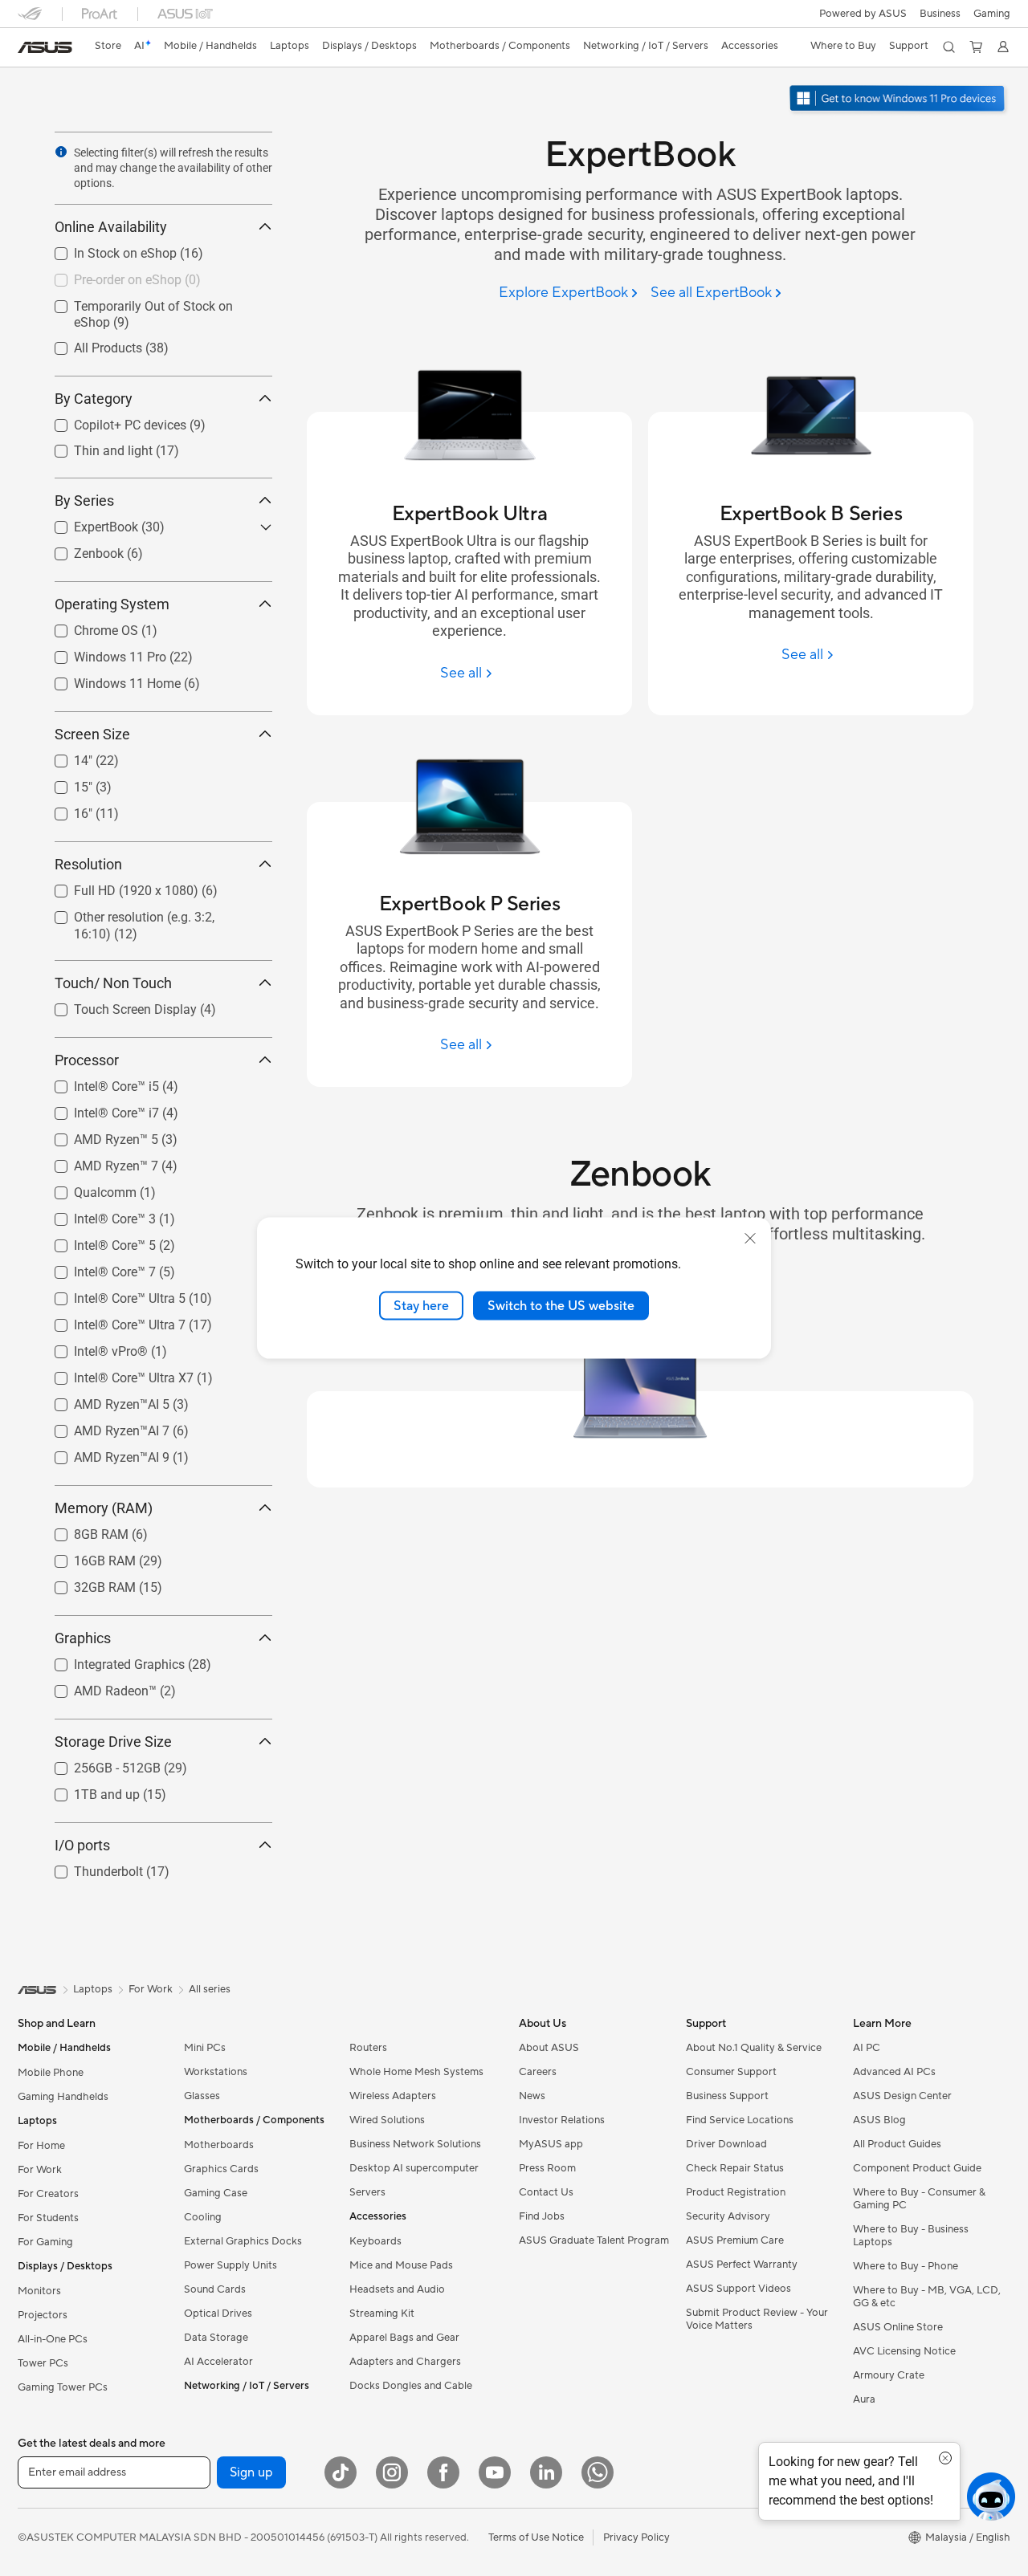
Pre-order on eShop (108, 276)
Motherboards (219, 2145)
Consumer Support (731, 2072)
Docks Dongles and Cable (411, 2386)
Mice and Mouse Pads (401, 2265)
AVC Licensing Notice (904, 2351)
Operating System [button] (112, 604)
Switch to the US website (561, 1305)
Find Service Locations (740, 2120)
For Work (40, 2170)
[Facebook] (443, 2472)
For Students (48, 2218)
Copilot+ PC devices (111, 421)
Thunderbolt (89, 1868)
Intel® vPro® (92, 1347)
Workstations (216, 2072)
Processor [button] (87, 1060)
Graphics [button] (83, 1638)
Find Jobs (542, 2216)
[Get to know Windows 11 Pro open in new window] (899, 100)
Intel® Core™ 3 (96, 1215)
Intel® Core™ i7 (97, 1109)
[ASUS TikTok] (341, 2472)
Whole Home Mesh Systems (416, 2072)
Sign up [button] (251, 2472)
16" (64, 810)
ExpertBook (87, 523)
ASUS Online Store (898, 2327)
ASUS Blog (879, 2120)
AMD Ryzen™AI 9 (102, 1453)
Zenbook (80, 549)
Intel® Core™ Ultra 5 (110, 1294)
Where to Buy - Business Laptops (911, 2236)
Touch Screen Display (116, 1005)
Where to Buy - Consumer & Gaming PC (919, 2199)
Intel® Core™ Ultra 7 (110, 1321)
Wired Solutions (387, 2120)
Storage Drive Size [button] (113, 1742)
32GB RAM (86, 1583)
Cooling (203, 2217)
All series (210, 1989)
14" (64, 757)
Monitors (39, 2291)
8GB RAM (82, 1530)
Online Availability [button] (111, 227)
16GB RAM (86, 1557)
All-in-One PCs (53, 2339)
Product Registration (736, 2192)
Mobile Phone (51, 2073)
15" (64, 783)
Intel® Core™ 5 (96, 1241)
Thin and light (94, 447)
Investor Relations (562, 2120)
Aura (864, 2399)
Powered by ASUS (863, 14)
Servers (367, 2192)
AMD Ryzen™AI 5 (102, 1400)
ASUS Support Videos (738, 2289)
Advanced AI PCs (894, 2072)
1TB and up (88, 1791)
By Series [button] (84, 501)
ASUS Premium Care (735, 2240)
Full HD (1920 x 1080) (117, 887)
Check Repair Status (735, 2168)
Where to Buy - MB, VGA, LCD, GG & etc (927, 2297)
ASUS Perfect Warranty (742, 2265)
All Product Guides (897, 2144)
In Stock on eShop (106, 249)
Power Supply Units (230, 2265)
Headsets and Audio (397, 2289)
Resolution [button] (88, 864)
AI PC (867, 2048)
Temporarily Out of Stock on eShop (154, 302)
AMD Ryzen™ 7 (97, 1162)
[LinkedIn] (546, 2472)
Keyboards (375, 2241)
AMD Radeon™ (96, 1687)
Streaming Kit (382, 2314)
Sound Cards (215, 2289)
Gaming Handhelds (63, 2097)
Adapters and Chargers (405, 2362)
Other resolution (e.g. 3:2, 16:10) (145, 913)
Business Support (727, 2096)
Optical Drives (218, 2314)
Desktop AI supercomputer (414, 2168)
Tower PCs (43, 2363)
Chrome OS (87, 627)
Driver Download (726, 2144)
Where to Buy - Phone (906, 2266)
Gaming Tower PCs (63, 2387)
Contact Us (546, 2192)
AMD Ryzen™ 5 (97, 1135)
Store (108, 46)
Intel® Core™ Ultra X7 (114, 1374)
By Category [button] (94, 399)
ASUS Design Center (902, 2096)
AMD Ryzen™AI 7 (102, 1427)
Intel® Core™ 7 (96, 1268)
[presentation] (61, 152)
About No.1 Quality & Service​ (754, 2048)
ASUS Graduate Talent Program (594, 2240)
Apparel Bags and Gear (404, 2338)
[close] (750, 1238)
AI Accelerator (218, 2362)
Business (940, 14)
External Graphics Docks (243, 2241)
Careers (538, 2072)
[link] (45, 47)
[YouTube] (495, 2472)
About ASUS (549, 2048)
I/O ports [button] (82, 1845)
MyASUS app (551, 2144)
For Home (41, 2146)
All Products (89, 344)
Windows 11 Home (108, 680)
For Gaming (45, 2242)
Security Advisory (728, 2216)
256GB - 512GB (98, 1764)
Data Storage (216, 2338)
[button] (992, 14)
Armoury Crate (889, 2375)
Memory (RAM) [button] (104, 1508)
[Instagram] (392, 2472)
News (532, 2096)
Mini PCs (205, 2048)
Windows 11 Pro (101, 653)
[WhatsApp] (598, 2472)
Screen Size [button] (92, 734)
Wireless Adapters (393, 2096)
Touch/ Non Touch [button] (113, 983)
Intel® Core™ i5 (97, 1082)
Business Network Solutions (415, 2144)
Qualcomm (86, 1188)
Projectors (43, 2315)
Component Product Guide (917, 2168)
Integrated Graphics (110, 1660)
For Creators (48, 2194)
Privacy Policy (636, 2537)
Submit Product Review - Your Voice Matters (757, 2319)
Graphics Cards (221, 2169)
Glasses (202, 2096)
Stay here (421, 1305)
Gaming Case (216, 2193)
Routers (368, 2048)
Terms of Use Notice (536, 2537)
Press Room (547, 2168)
